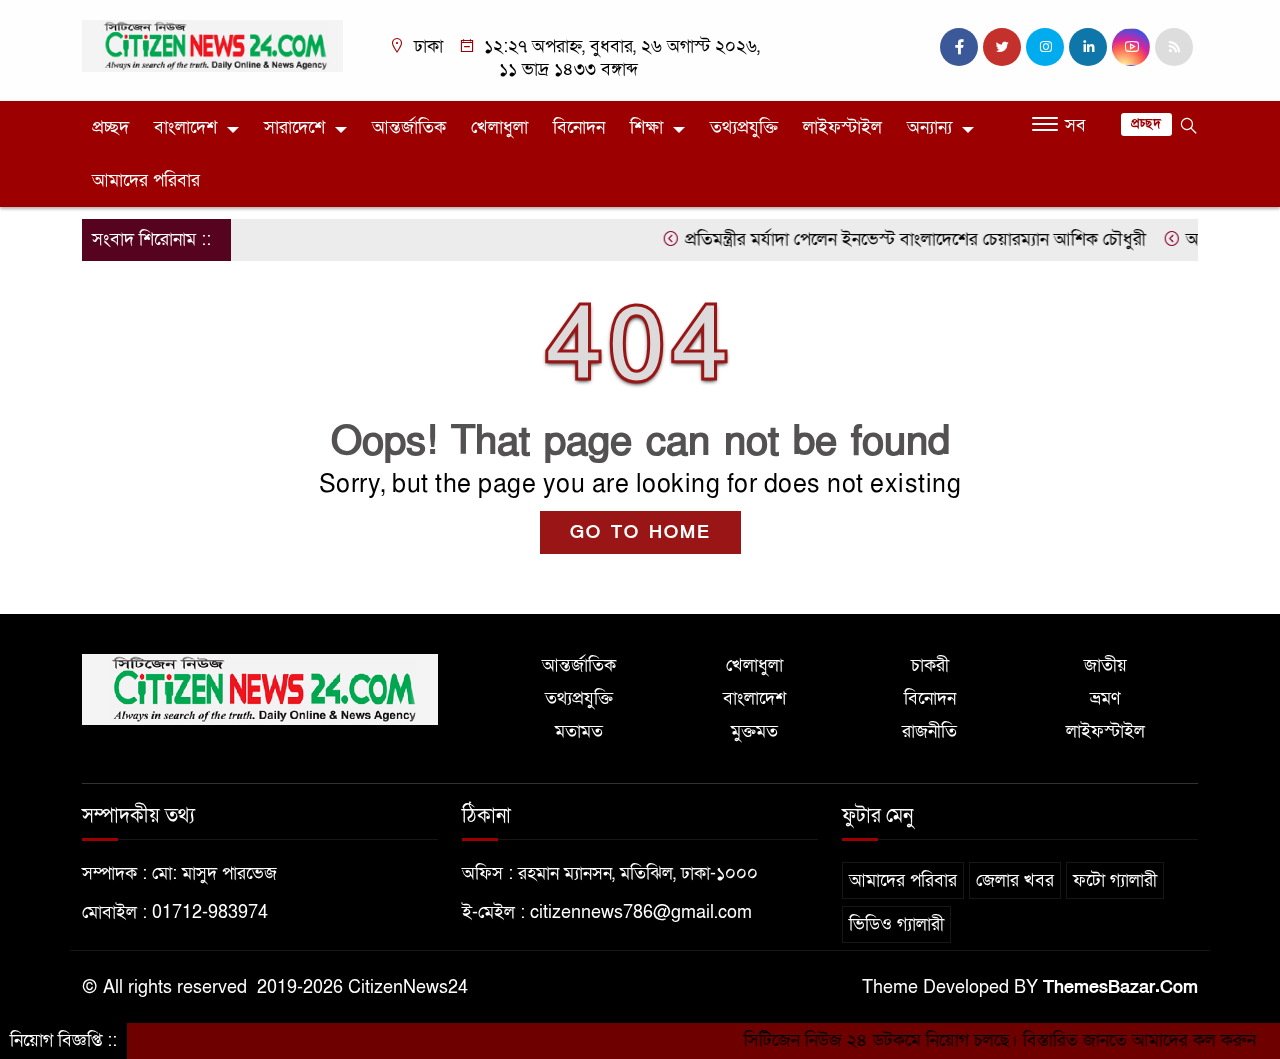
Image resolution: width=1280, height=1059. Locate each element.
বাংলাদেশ (185, 127)
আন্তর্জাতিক (409, 127)
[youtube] (1131, 47)
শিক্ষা (646, 127)
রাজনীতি (929, 731)
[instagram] (1045, 47)
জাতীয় (1105, 665)
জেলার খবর (1015, 880)
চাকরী (930, 665)
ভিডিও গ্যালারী (896, 924)
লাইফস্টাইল (842, 127)
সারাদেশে (294, 127)
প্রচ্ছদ (110, 127)
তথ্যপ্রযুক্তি (744, 127)
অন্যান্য (929, 127)
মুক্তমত (754, 731)
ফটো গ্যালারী (1115, 880)
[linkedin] (1088, 47)
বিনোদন (579, 127)
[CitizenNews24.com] (212, 44)
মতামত (579, 731)
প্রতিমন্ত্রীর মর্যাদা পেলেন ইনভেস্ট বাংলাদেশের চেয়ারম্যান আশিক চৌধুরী (897, 239)
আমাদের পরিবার (146, 180)
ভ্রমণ (1105, 698)
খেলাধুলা (499, 127)
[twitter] (1002, 47)
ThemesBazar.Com (1120, 987)
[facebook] (959, 47)
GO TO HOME (640, 532)
